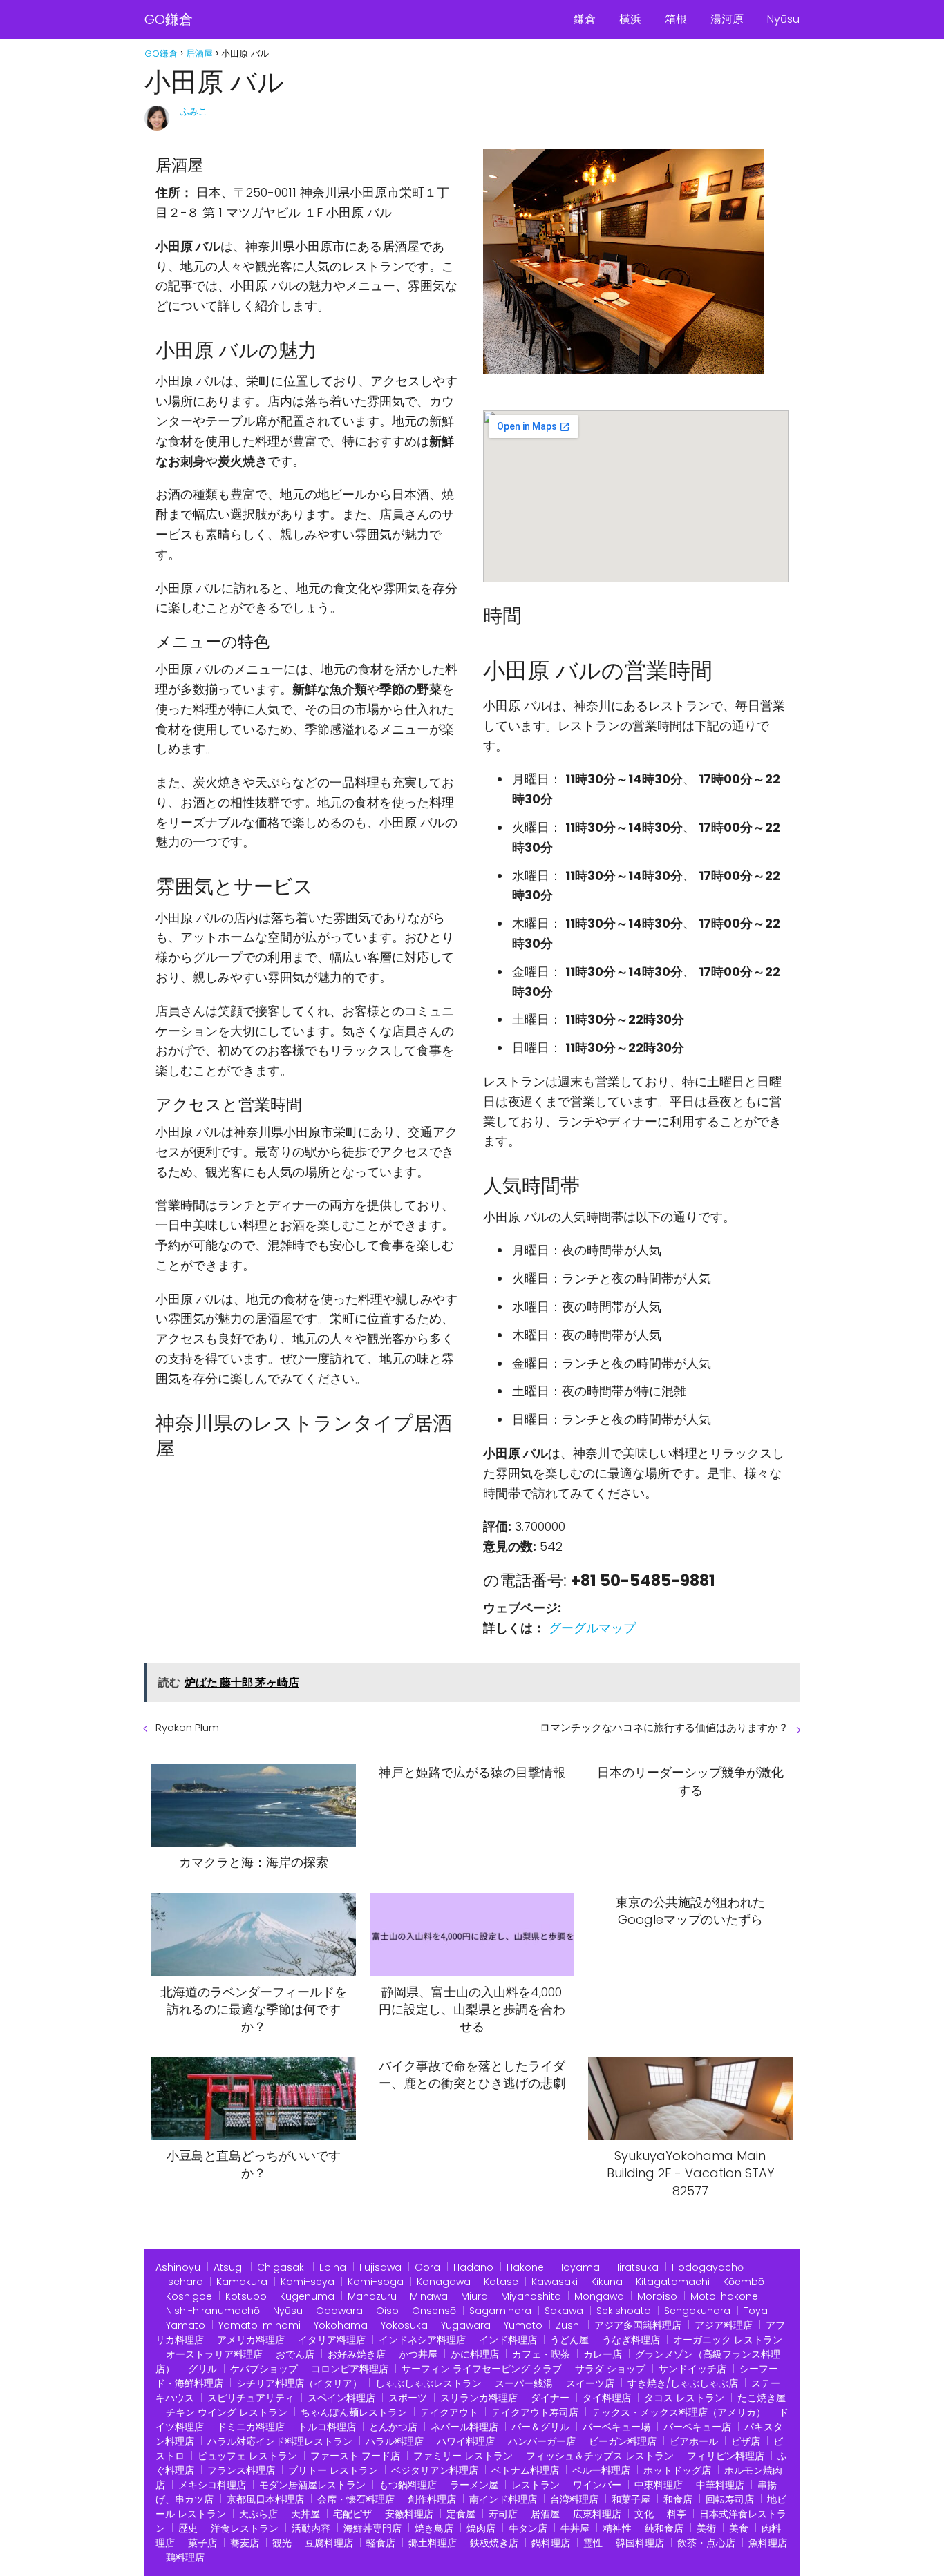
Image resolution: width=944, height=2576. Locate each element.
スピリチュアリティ (251, 2398)
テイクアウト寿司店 (535, 2412)
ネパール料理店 (464, 2427)
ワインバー (597, 2485)
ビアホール (694, 2441)
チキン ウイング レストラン (227, 2412)
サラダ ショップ (610, 2369)
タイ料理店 (607, 2398)
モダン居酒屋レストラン (312, 2485)
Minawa (429, 2296)
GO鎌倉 (169, 19)
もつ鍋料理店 (408, 2485)
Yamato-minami (259, 2325)
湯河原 (727, 19)
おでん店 (295, 2354)
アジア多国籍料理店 (638, 2325)
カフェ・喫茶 (541, 2354)
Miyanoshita (531, 2296)
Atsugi (229, 2267)
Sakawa (564, 2311)
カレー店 (603, 2354)
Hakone (525, 2267)
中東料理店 (659, 2485)
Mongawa (599, 2296)
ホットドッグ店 (677, 2470)
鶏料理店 (185, 2557)
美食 (739, 2528)
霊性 (593, 2543)
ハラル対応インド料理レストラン (280, 2441)
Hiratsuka (636, 2267)
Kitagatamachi (673, 2282)
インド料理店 (508, 2340)
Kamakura (242, 2282)
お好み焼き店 (357, 2354)
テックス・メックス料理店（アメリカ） (679, 2412)
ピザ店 (746, 2441)
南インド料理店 (503, 2499)
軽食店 (381, 2543)
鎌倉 (585, 19)
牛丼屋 (575, 2528)
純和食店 (664, 2528)
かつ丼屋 (418, 2354)
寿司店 (503, 2514)
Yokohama (341, 2325)
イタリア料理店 (332, 2340)
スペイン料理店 (341, 2398)
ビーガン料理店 (623, 2441)
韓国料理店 (640, 2543)
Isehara (185, 2282)
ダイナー (550, 2398)
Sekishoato (624, 2311)
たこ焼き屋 (762, 2398)
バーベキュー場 (616, 2427)
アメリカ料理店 (251, 2340)
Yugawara (466, 2325)
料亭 (677, 2514)
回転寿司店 (730, 2499)
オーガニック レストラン (728, 2340)
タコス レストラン (684, 2398)
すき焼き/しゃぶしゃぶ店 (683, 2383)
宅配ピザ (352, 2514)
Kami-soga (376, 2282)
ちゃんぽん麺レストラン (354, 2412)
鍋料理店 (551, 2543)
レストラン (536, 2485)
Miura (474, 2296)
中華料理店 (720, 2485)
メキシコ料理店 (212, 2485)
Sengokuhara (697, 2311)
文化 (644, 2514)
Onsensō (434, 2311)
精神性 (617, 2528)
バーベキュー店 (697, 2427)
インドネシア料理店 (422, 2340)
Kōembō (744, 2282)
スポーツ (408, 2398)
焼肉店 (481, 2528)
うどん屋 (569, 2340)
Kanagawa (444, 2282)
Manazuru (372, 2296)
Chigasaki (282, 2267)
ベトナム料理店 (525, 2470)
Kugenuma (307, 2296)
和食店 (678, 2499)
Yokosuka (404, 2325)
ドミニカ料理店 (251, 2427)
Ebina (333, 2267)
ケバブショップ (264, 2369)
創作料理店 (432, 2499)
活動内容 (311, 2528)
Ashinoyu (178, 2267)
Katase (501, 2282)
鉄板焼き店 (494, 2543)
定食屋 (461, 2514)
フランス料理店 (241, 2470)
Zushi (568, 2325)
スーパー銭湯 (524, 2383)
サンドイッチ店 (692, 2369)
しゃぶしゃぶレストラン (428, 2383)
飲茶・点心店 (706, 2543)
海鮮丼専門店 (372, 2528)
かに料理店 (475, 2354)
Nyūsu (783, 19)
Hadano (473, 2267)
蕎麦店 (245, 2543)
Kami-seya (308, 2282)
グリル (202, 2369)
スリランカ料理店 (479, 2398)
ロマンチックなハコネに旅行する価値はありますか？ (664, 1727)
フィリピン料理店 (726, 2456)
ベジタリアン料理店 (435, 2470)
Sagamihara (500, 2311)
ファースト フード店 (355, 2456)
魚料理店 (768, 2543)
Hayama (578, 2267)
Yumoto (523, 2325)
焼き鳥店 (434, 2528)
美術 (706, 2528)
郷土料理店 (433, 2543)
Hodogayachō (708, 2267)
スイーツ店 (590, 2383)
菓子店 (202, 2543)
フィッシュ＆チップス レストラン (600, 2456)
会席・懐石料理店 (356, 2499)
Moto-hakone (724, 2296)
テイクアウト (449, 2412)
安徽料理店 (409, 2514)
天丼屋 (305, 2514)
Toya (756, 2311)
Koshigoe (189, 2296)
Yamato (186, 2325)
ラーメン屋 (474, 2485)
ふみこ (194, 112)
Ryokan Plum (187, 1727)
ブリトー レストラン (333, 2470)
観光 (282, 2543)
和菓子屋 (631, 2499)
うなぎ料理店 (631, 2340)
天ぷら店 (258, 2514)
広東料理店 (597, 2514)
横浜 (630, 19)
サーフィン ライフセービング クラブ (482, 2369)
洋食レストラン (245, 2528)
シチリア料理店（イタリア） (299, 2383)
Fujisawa (380, 2267)
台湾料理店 (574, 2499)
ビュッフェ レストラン (247, 2456)
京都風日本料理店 (265, 2499)
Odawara (339, 2311)
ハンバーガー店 (542, 2441)
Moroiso (657, 2296)
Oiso (387, 2311)
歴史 (188, 2528)
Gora (427, 2267)
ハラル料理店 (395, 2441)
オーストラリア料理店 (214, 2354)
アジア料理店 (724, 2325)
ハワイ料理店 (466, 2441)
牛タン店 (528, 2528)
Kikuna (607, 2282)
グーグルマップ (592, 1628)
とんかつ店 (393, 2427)
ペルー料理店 (601, 2470)
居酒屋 (545, 2514)
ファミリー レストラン (463, 2456)
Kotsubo (246, 2296)
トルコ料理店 (327, 2427)
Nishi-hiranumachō (213, 2311)
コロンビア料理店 (350, 2369)
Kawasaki (555, 2282)
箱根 (676, 19)
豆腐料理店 (329, 2543)
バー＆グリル (540, 2427)
